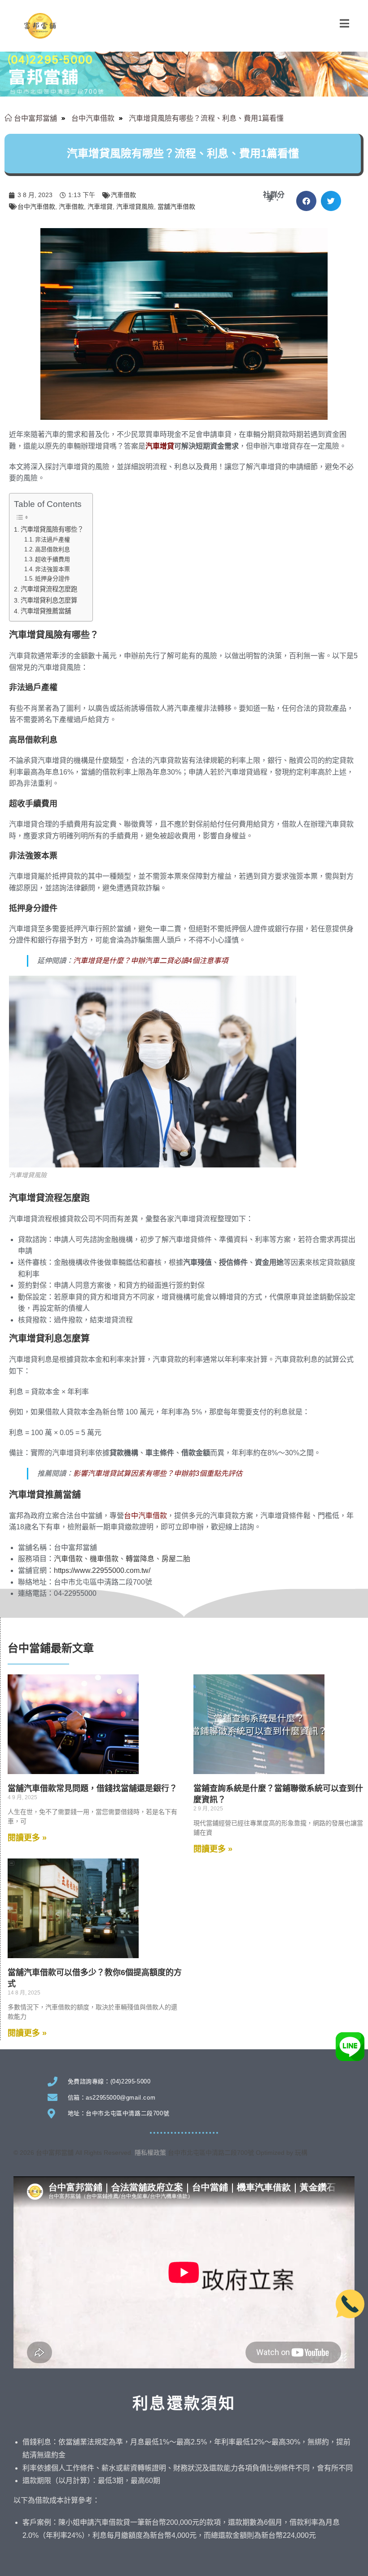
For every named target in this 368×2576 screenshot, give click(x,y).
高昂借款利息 (53, 549)
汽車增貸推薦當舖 (46, 611)
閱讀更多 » (27, 1838)
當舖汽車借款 (176, 207)
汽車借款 (123, 195)
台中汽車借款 (36, 207)
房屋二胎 (176, 1559)
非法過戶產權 (53, 539)
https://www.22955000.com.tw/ (102, 1570)
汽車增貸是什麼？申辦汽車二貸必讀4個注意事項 (151, 961)
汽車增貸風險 (135, 207)
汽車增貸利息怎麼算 (49, 600)
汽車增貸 (100, 207)
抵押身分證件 (53, 579)
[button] (306, 201)
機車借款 (104, 1559)
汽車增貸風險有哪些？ (52, 529)
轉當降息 (140, 1559)
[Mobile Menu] (345, 24)
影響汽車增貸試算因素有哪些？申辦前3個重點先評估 (158, 1473)
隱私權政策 (150, 2153)
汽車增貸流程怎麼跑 (49, 589)
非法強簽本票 (53, 569)
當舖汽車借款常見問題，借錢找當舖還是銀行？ (92, 1788)
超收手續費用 (53, 559)
